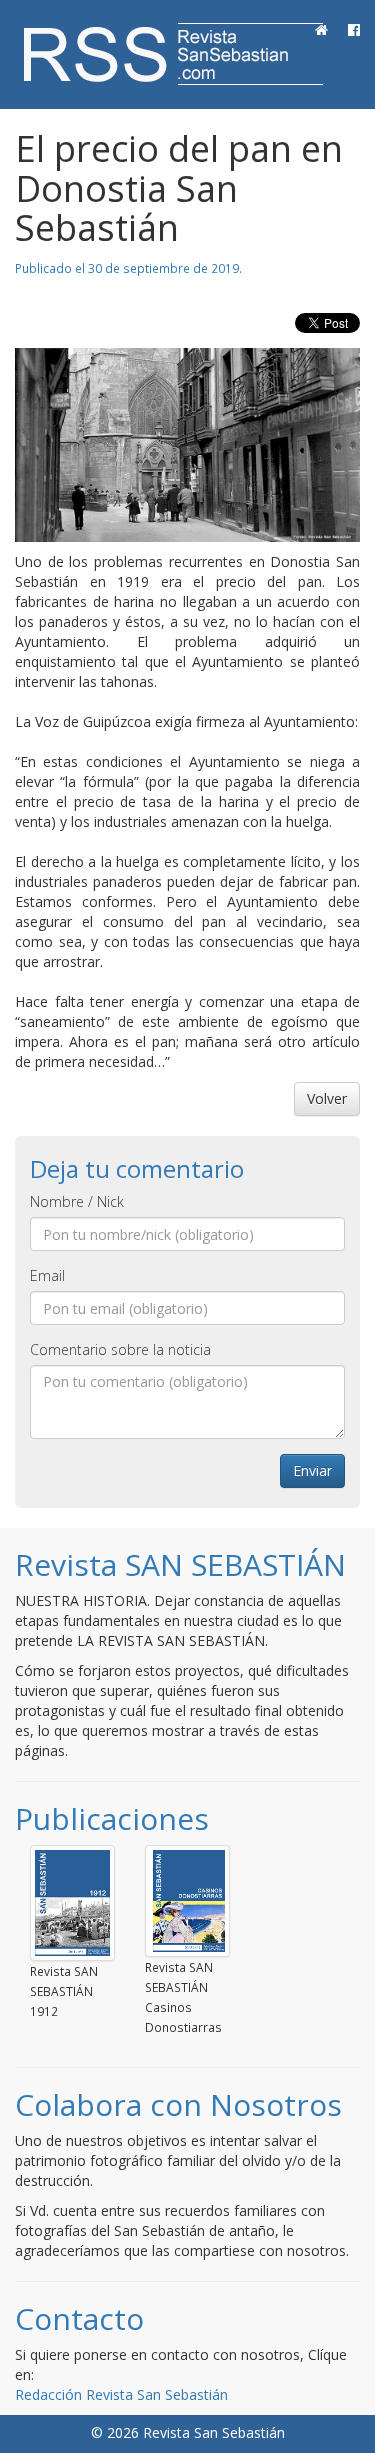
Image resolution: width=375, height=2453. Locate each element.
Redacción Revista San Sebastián (121, 2394)
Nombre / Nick (77, 1201)
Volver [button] (327, 1098)
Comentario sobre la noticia (120, 1349)
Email (47, 1275)
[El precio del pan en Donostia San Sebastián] (187, 445)
